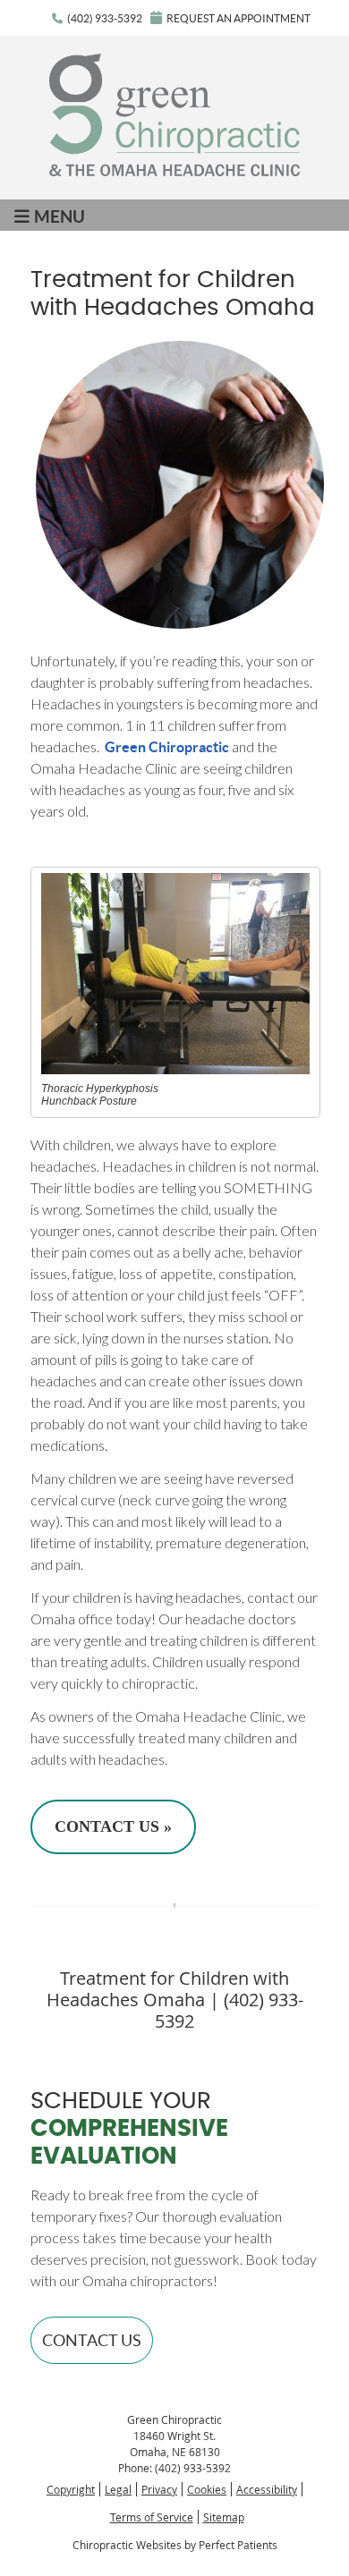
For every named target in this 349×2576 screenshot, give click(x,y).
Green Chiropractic (167, 747)
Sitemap (224, 2517)
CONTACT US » (113, 1826)
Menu (60, 216)
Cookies (207, 2489)
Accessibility (267, 2489)
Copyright (71, 2489)
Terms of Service (152, 2517)
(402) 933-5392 (105, 18)
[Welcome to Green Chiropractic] (174, 170)
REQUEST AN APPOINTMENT (238, 18)
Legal (118, 2489)
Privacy (159, 2489)
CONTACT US (92, 2340)
